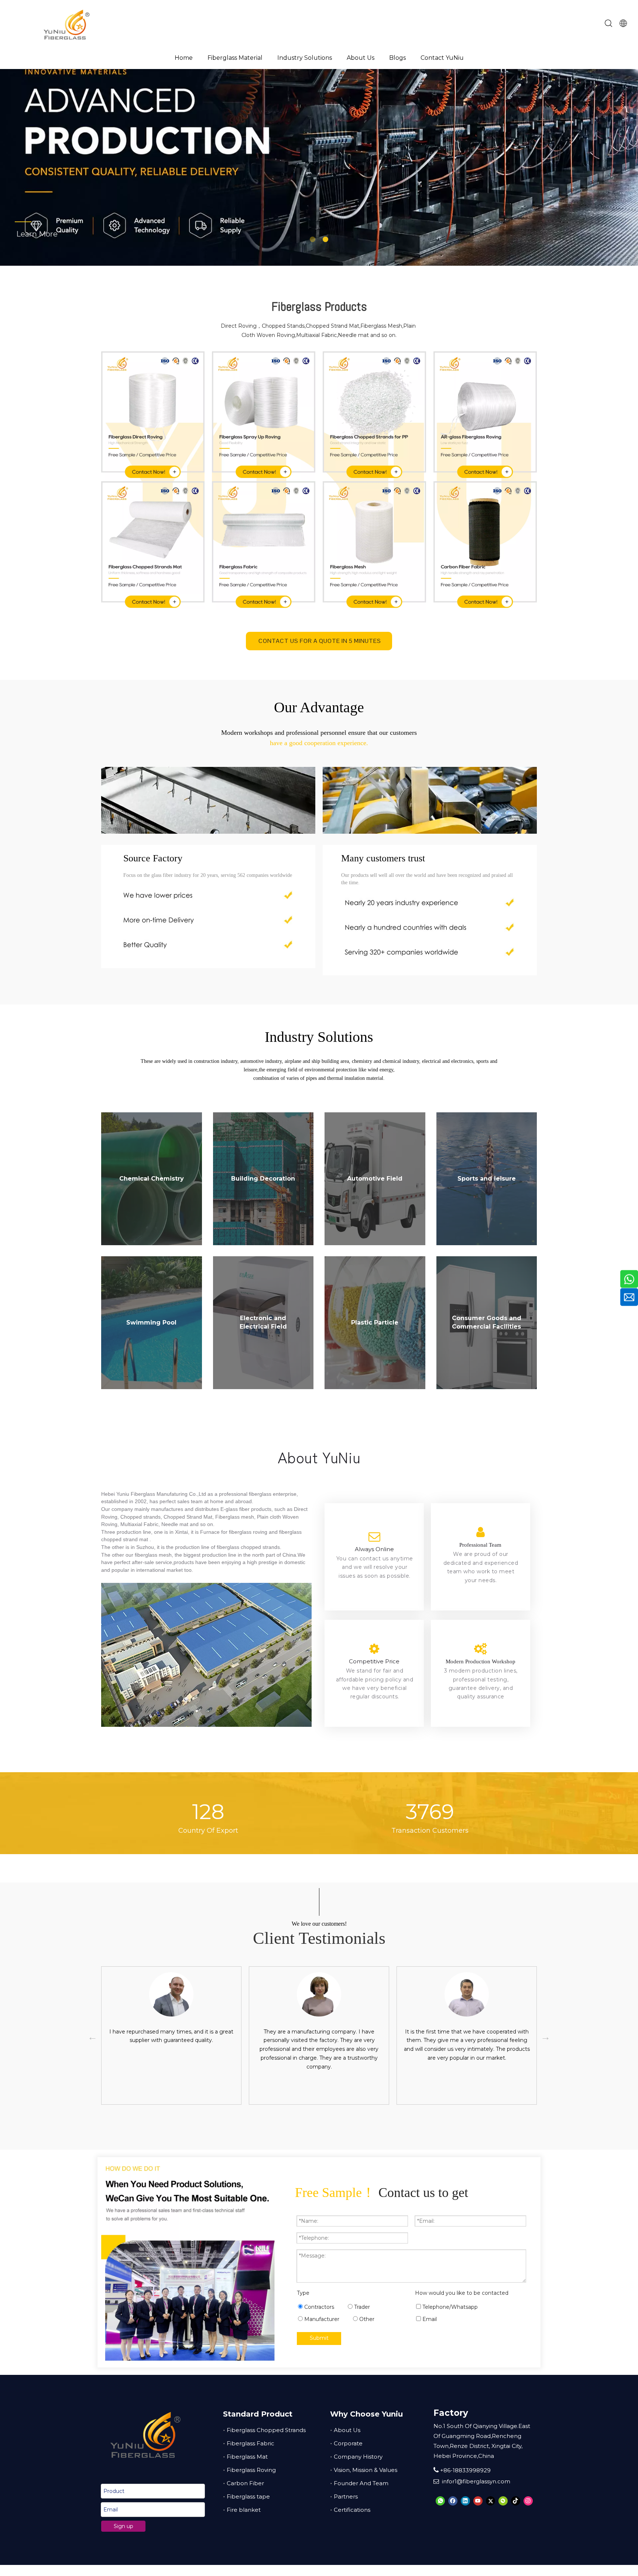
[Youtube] (478, 2501)
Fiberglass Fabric (251, 2443)
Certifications (352, 2510)
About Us (361, 58)
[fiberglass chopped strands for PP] (374, 416)
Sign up (124, 2526)
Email (429, 2319)
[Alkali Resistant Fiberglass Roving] (485, 416)
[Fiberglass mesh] (374, 545)
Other (366, 2319)
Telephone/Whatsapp (449, 2307)
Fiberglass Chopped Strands (266, 2430)
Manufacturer (321, 2319)
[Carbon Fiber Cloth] (485, 545)
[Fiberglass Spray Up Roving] (264, 416)
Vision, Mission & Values (366, 2470)
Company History (358, 2457)
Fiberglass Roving (251, 2470)
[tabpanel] (171, 2036)
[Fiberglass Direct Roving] (153, 416)
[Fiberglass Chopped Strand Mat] (153, 545)
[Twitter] (490, 2501)
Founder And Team (361, 2483)
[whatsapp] (440, 2501)
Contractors (318, 2307)
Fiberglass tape (248, 2496)
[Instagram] (528, 2501)
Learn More (48, 234)
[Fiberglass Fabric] (264, 545)
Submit (319, 2338)
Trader (361, 2307)
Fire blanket (244, 2510)
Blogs (397, 58)
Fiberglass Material (235, 58)
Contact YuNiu (442, 58)
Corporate (348, 2443)
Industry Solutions (305, 58)
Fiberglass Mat (247, 2457)
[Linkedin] (465, 2501)
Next (544, 2036)
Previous (91, 2036)
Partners (346, 2496)
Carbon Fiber (245, 2483)
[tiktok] (516, 2501)
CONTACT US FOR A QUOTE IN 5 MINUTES (319, 641)
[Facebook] (453, 2501)
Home (184, 58)
